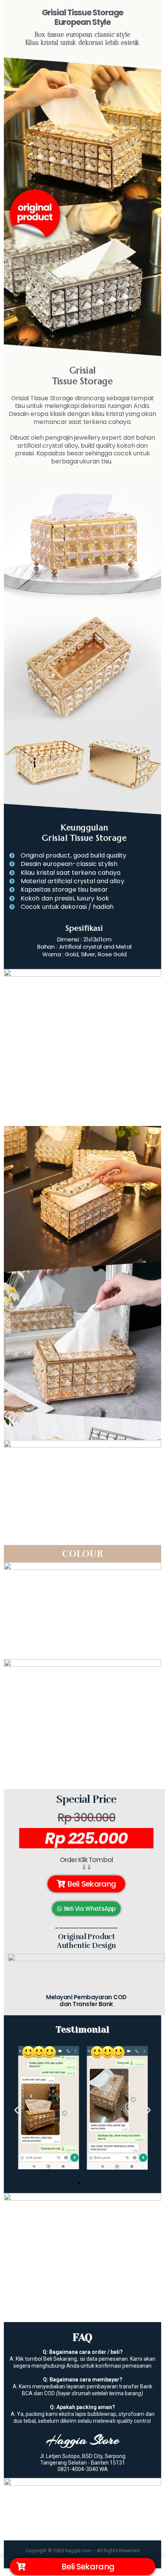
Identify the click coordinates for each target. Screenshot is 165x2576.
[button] (86, 1884)
